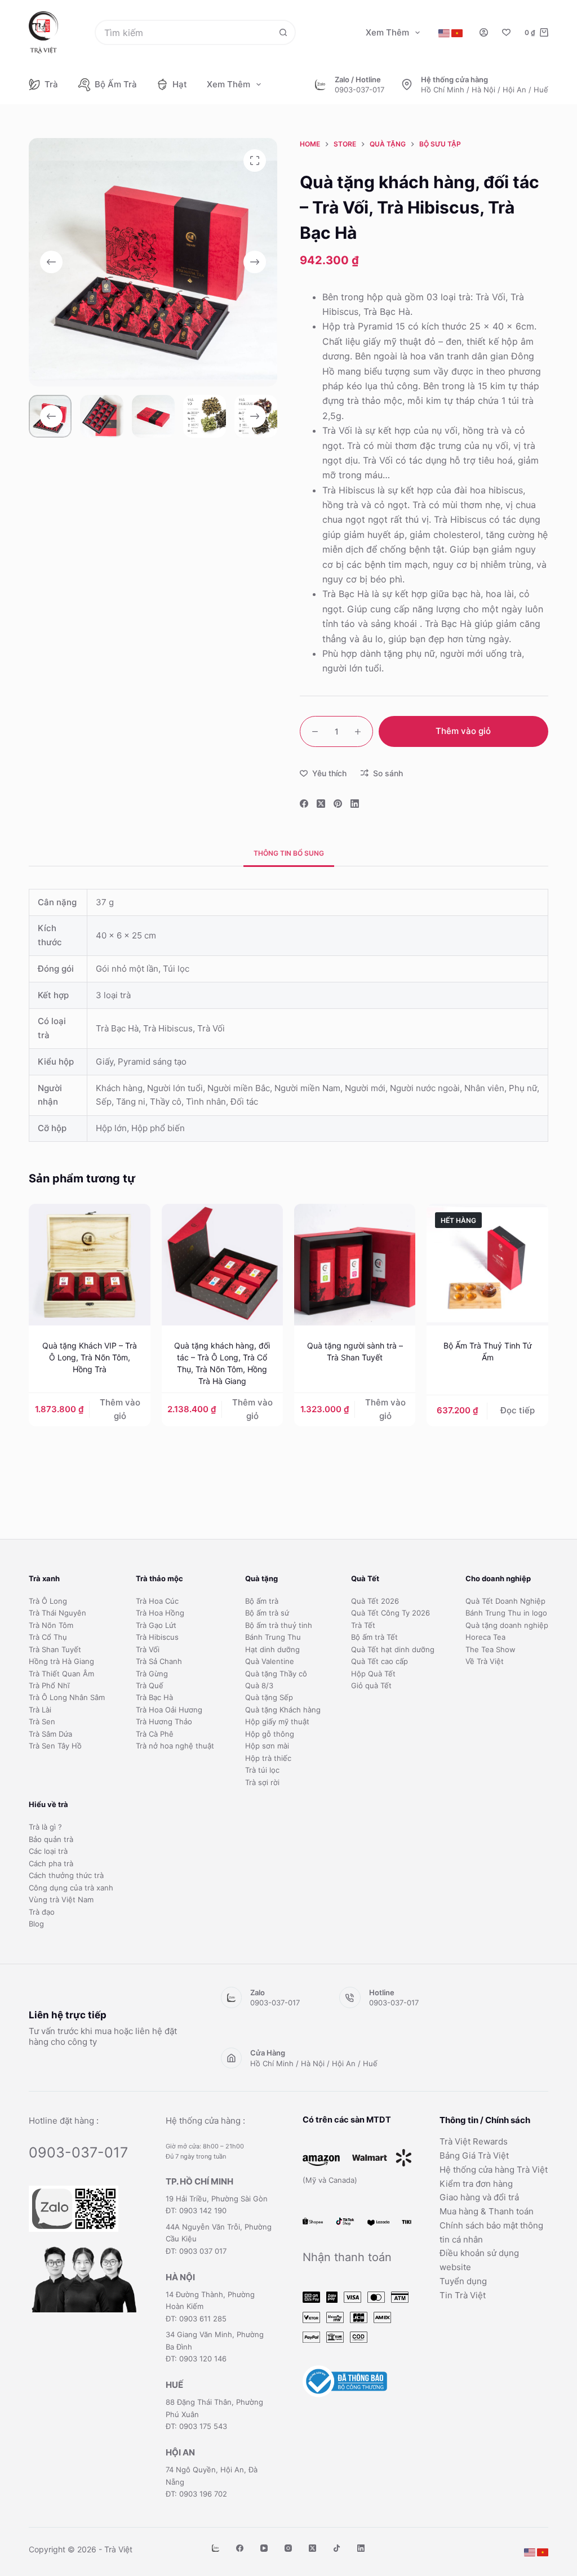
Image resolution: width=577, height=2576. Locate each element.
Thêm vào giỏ (463, 731)
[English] (444, 33)
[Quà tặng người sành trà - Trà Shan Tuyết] (355, 1264)
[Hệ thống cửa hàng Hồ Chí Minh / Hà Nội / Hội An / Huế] (407, 84)
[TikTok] (337, 2548)
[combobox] (184, 32)
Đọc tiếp (518, 1410)
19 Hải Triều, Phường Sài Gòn (217, 2199)
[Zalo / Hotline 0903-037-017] (321, 84)
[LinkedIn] (355, 804)
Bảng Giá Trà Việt (474, 2155)
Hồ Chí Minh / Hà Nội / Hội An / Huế (485, 90)
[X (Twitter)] (321, 804)
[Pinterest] (338, 804)
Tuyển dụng (463, 2281)
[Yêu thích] (506, 32)
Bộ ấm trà (116, 84)
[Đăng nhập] (484, 32)
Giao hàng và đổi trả (479, 2197)
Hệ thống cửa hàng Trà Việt (494, 2170)
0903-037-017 (359, 90)
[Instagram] (288, 2548)
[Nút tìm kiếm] (283, 32)
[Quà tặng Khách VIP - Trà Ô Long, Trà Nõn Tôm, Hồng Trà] (89, 1264)
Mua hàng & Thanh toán (487, 2211)
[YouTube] (264, 2548)
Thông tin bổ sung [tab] (289, 853)
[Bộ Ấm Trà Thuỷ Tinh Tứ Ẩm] (487, 1264)
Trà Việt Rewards (474, 2141)
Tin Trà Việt (463, 2295)
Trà (51, 84)
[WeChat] (216, 2548)
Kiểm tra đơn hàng (476, 2184)
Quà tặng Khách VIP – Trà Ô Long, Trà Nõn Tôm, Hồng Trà (90, 1357)
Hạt (180, 84)
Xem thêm (387, 32)
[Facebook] (304, 804)
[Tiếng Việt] (457, 33)
